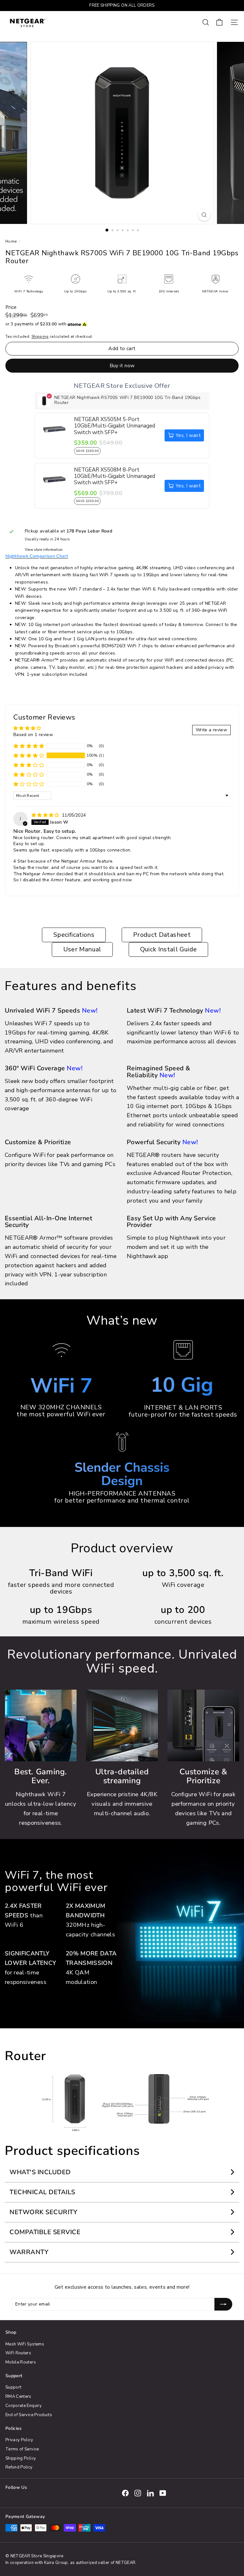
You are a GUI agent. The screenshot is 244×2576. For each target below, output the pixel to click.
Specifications (74, 935)
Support (13, 2387)
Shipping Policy (21, 2458)
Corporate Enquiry (24, 2406)
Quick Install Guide (169, 949)
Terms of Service (22, 2449)
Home (12, 241)
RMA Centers (18, 2397)
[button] (29, 755)
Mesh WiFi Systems (25, 2344)
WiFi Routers (18, 2353)
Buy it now (122, 366)
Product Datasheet (162, 935)
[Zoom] (204, 215)
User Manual (82, 949)
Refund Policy (19, 2467)
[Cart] (219, 22)
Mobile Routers (21, 2362)
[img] (46, 815)
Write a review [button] (211, 730)
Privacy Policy (19, 2440)
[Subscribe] (223, 2304)
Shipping (40, 336)
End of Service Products (29, 2415)
